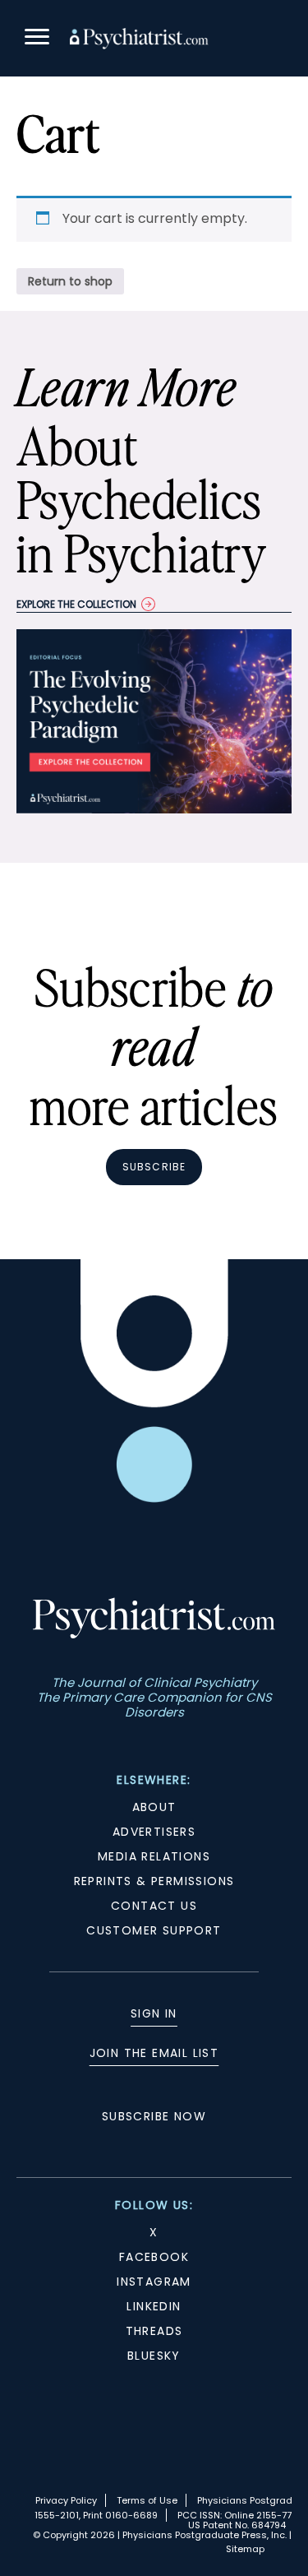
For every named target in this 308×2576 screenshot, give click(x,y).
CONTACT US (154, 1906)
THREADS (154, 2331)
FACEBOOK (154, 2257)
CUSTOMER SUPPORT (154, 1930)
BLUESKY (154, 2356)
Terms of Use (147, 2500)
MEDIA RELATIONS (154, 1856)
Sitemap (245, 2549)
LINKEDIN (154, 2306)
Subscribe (154, 1167)
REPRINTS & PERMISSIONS (154, 1881)
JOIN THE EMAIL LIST (154, 2053)
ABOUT (154, 1807)
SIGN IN (154, 2013)
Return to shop (70, 281)
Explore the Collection (76, 604)
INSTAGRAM (154, 2282)
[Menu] (37, 39)
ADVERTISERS (154, 1832)
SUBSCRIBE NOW (154, 2116)
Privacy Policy (66, 2500)
